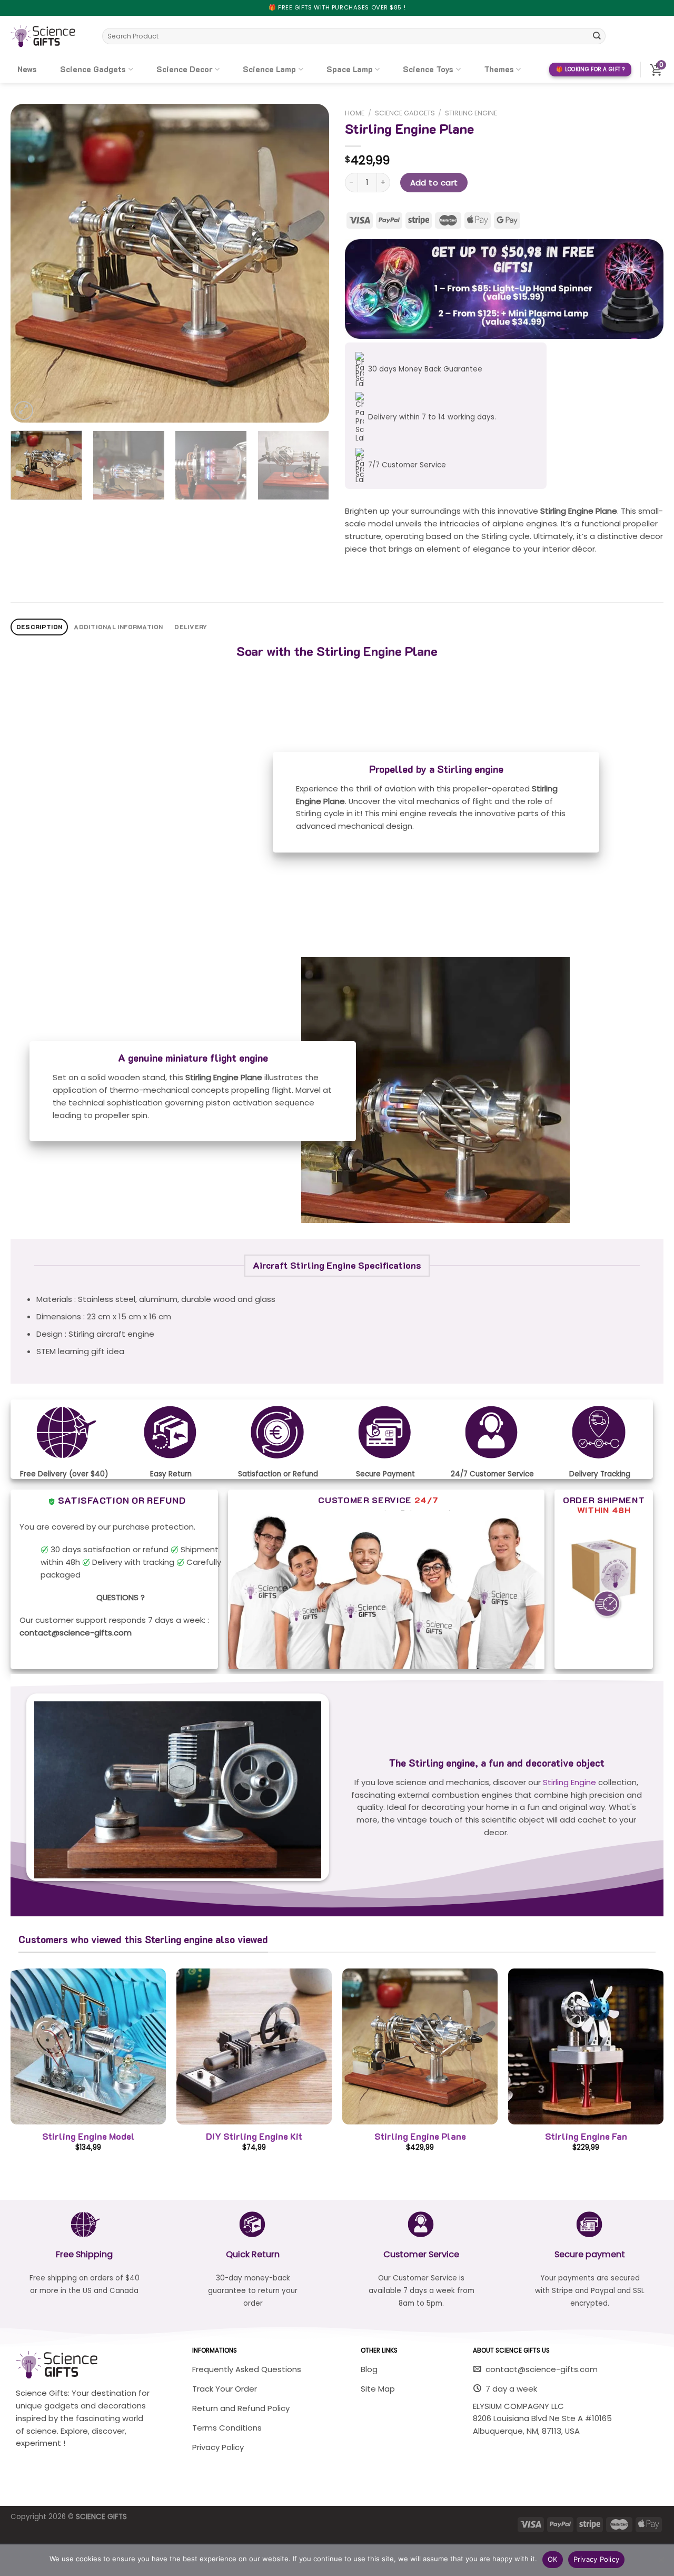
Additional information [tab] (118, 627)
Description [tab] (39, 627)
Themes (499, 69)
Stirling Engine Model (88, 2136)
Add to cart (434, 183)
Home (355, 113)
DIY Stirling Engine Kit (254, 2136)
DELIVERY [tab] (191, 627)
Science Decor (185, 69)
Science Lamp (269, 69)
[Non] (661, 2563)
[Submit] (597, 36)
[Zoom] (24, 410)
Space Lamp (350, 69)
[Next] (310, 263)
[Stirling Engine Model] (88, 2046)
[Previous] (30, 263)
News (27, 69)
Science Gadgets (93, 69)
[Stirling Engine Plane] (420, 2046)
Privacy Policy (597, 2559)
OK (553, 2559)
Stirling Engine (471, 113)
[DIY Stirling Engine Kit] (254, 2046)
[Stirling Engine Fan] (586, 2046)
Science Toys (428, 69)
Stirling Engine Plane (420, 2136)
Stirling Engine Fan (586, 2136)
